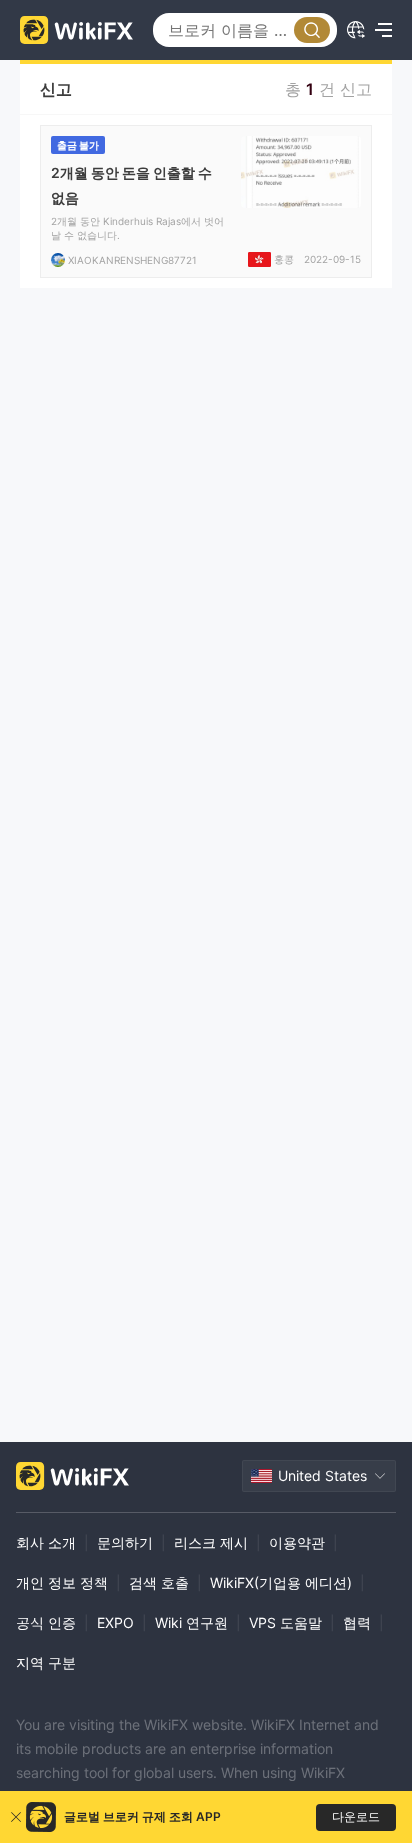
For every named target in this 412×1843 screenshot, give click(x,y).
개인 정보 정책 (62, 1582)
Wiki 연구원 (191, 1622)
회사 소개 (46, 1542)
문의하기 (125, 1542)
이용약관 (297, 1542)
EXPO (115, 1622)
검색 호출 (159, 1582)
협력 (357, 1622)
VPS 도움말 (285, 1622)
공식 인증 (46, 1622)
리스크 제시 (211, 1542)
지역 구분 (46, 1662)
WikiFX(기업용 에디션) (281, 1582)
